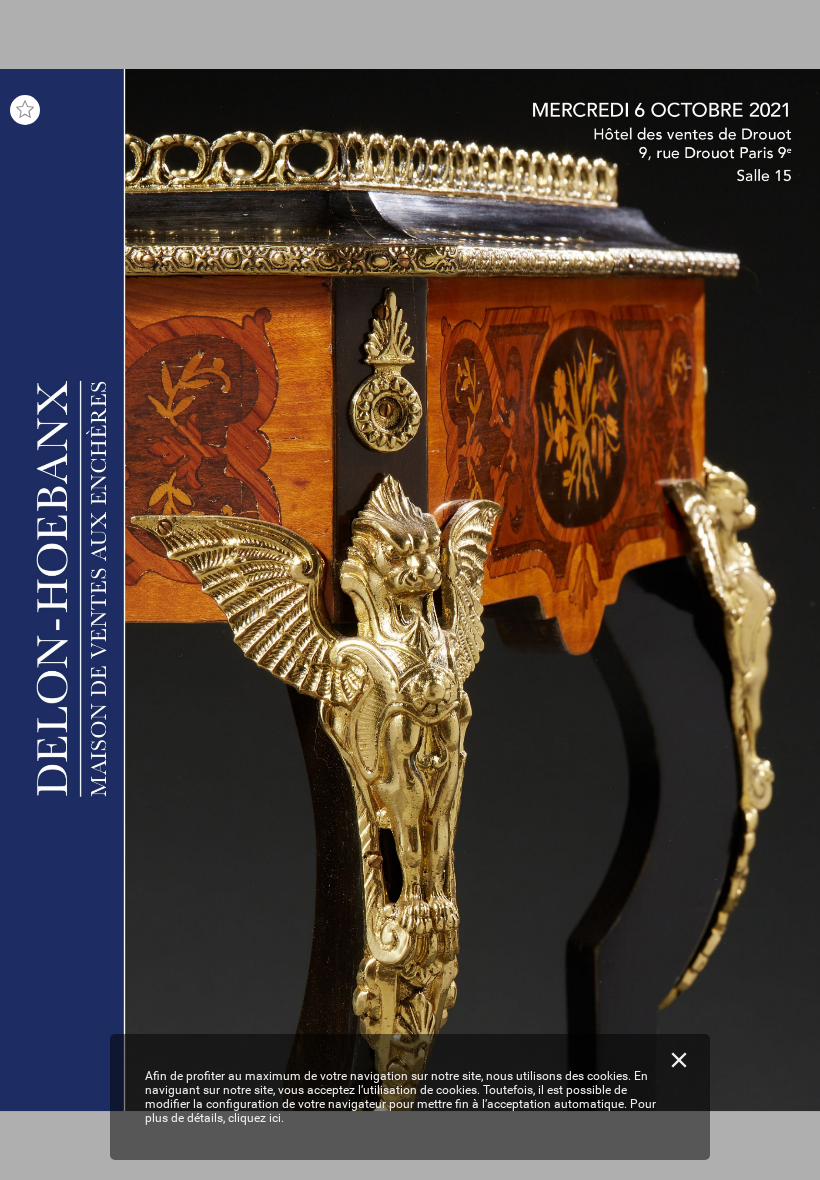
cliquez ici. (256, 1118)
